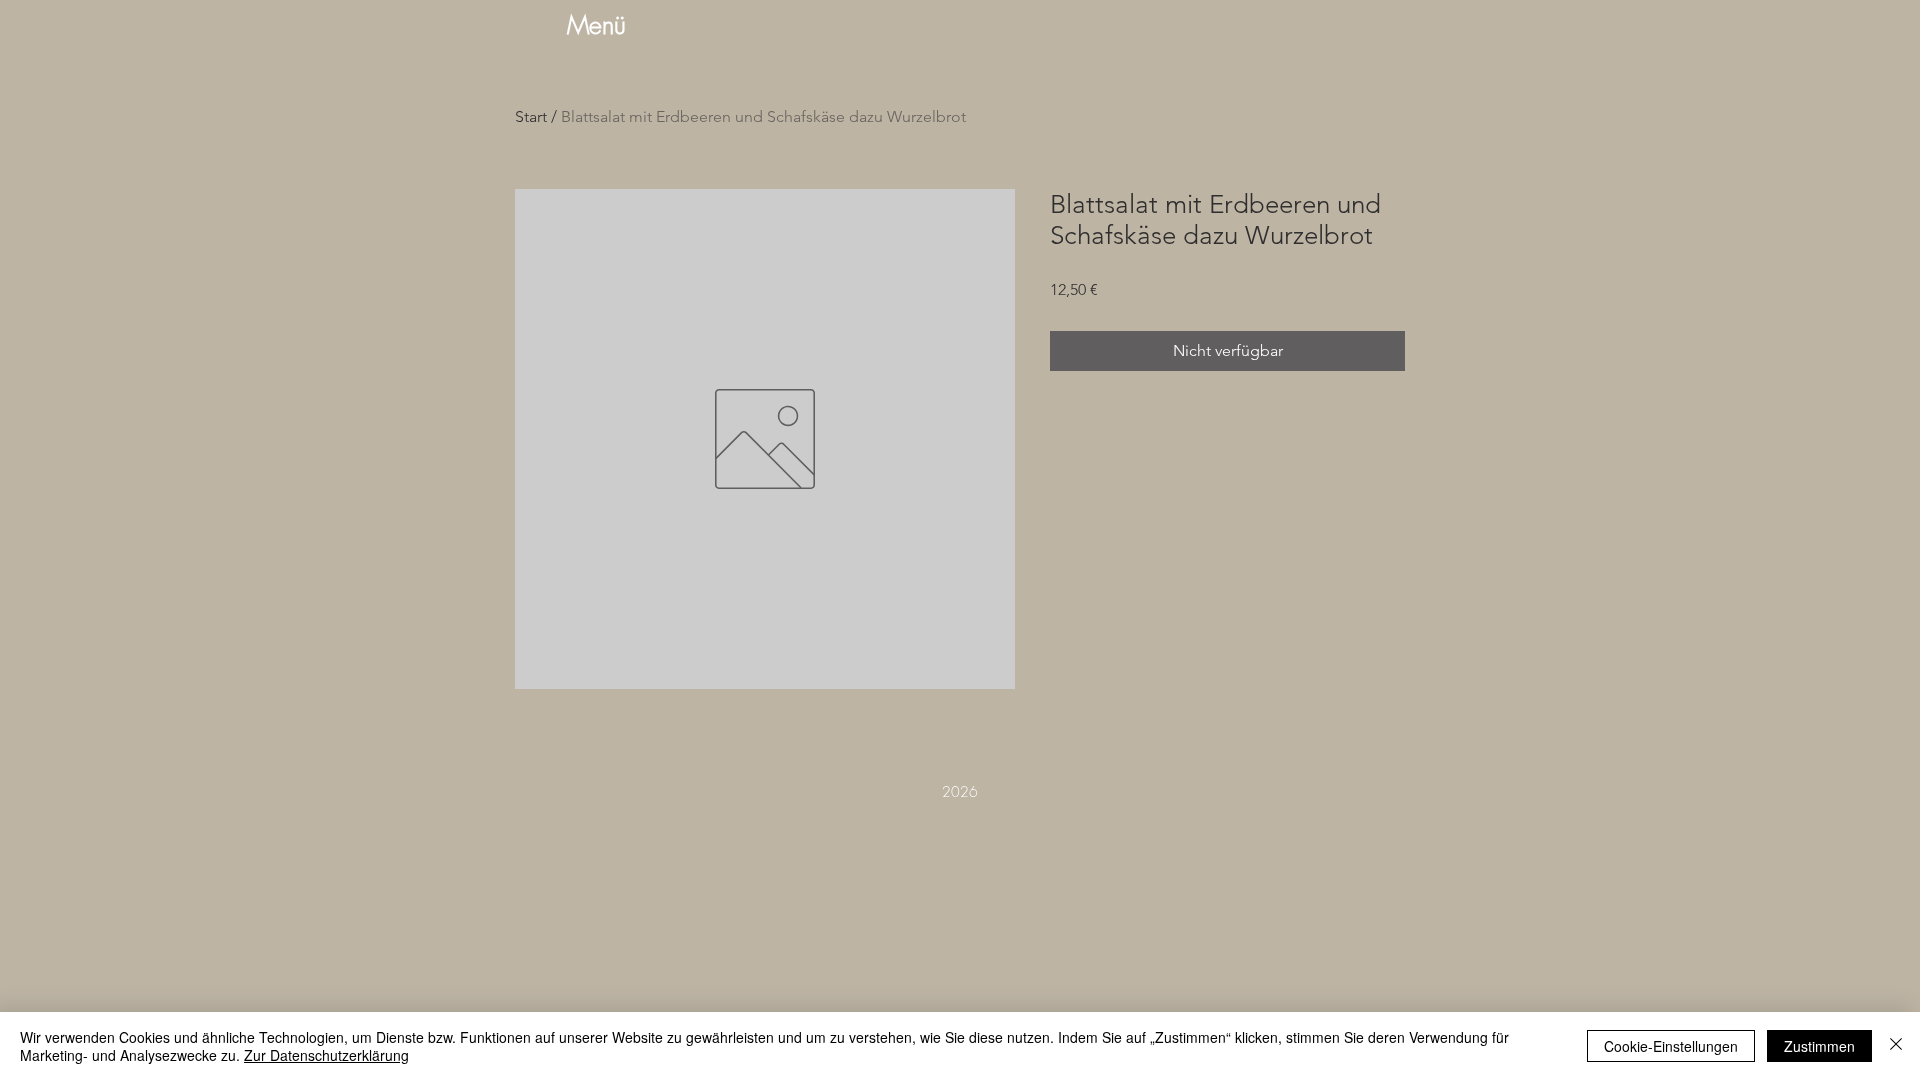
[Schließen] (1896, 1046)
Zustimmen (1819, 1046)
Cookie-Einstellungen (1671, 1046)
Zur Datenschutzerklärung (326, 1055)
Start (531, 116)
